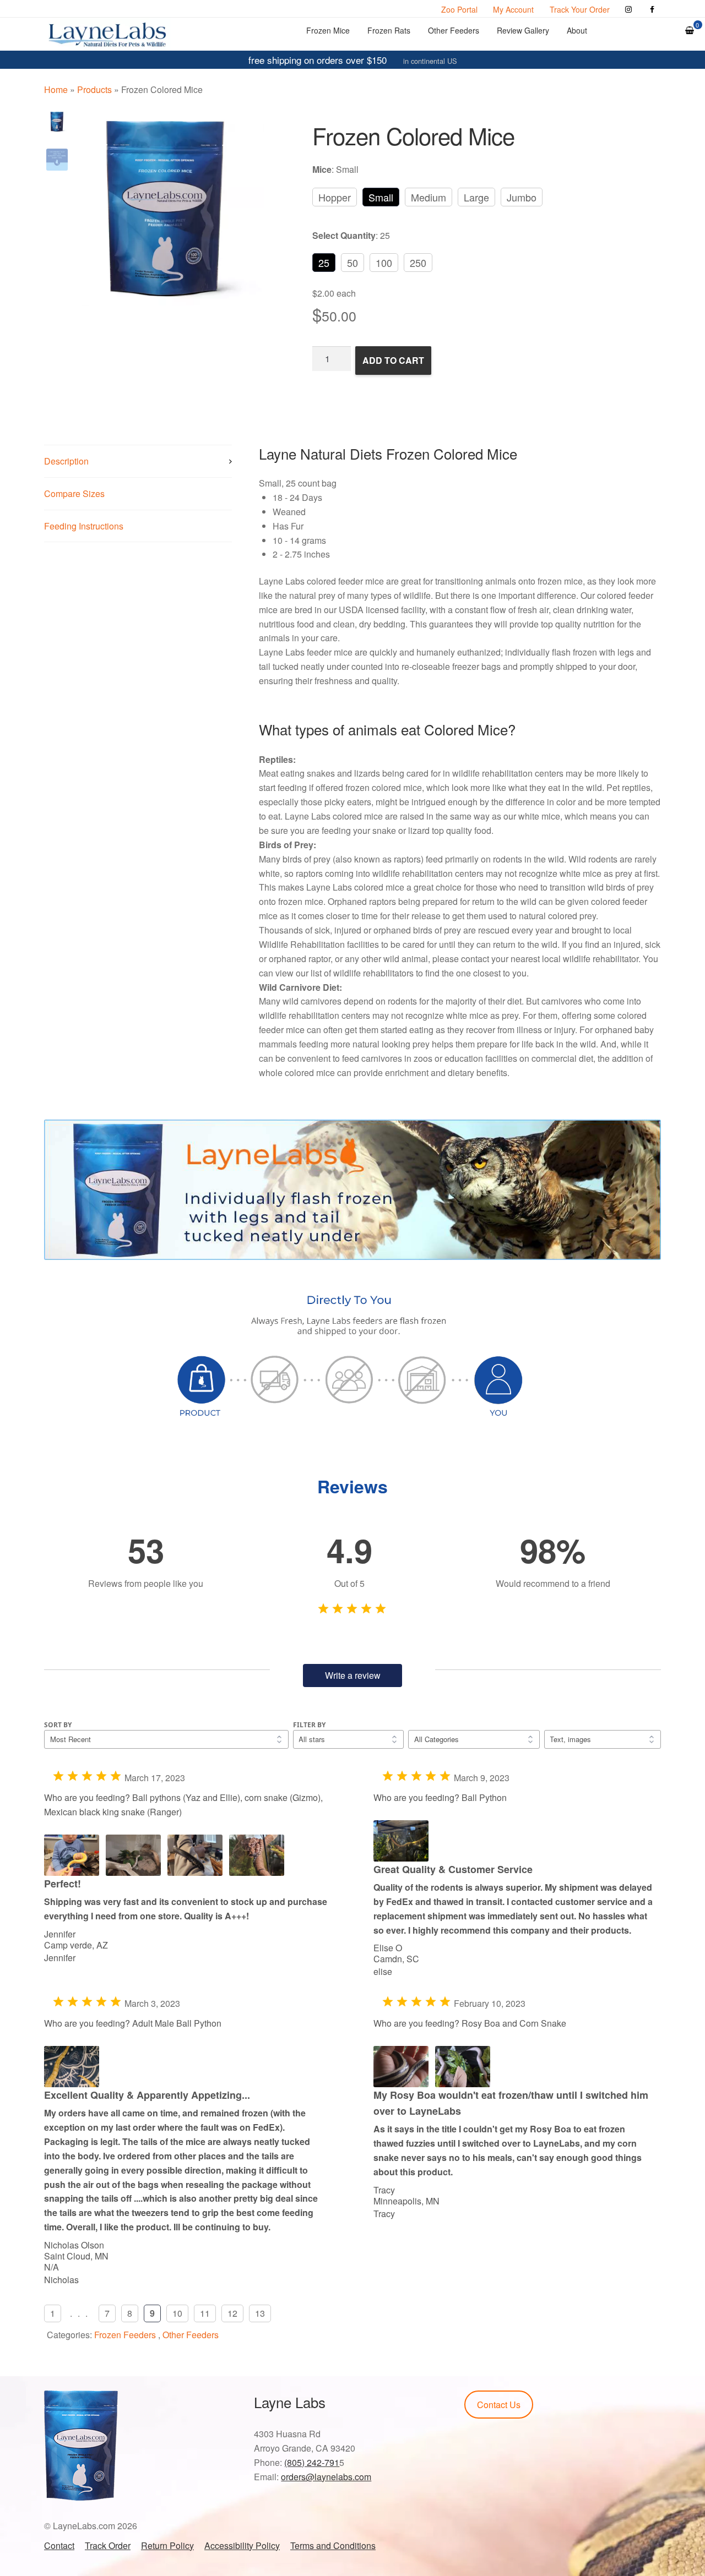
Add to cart (393, 360)
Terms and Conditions (333, 2545)
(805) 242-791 (312, 2462)
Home (56, 89)
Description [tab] (66, 461)
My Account (513, 9)
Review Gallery (523, 30)
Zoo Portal (459, 9)
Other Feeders (454, 30)
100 (384, 263)
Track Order (108, 2545)
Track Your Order (580, 9)
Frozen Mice (328, 30)
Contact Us (499, 2405)
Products (94, 89)
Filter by (309, 1725)
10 (177, 2313)
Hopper (335, 197)
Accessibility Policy (242, 2545)
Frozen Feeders (125, 2335)
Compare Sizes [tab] (74, 493)
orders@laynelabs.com (326, 2477)
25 (324, 263)
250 (418, 263)
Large (476, 197)
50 (352, 263)
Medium (429, 197)
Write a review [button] (353, 1675)
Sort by (58, 1725)
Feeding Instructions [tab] (84, 526)
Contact (59, 2545)
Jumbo (522, 197)
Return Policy (167, 2545)
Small (381, 197)
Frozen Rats (389, 30)
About (577, 30)
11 (205, 2313)
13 (260, 2313)
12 (232, 2313)
